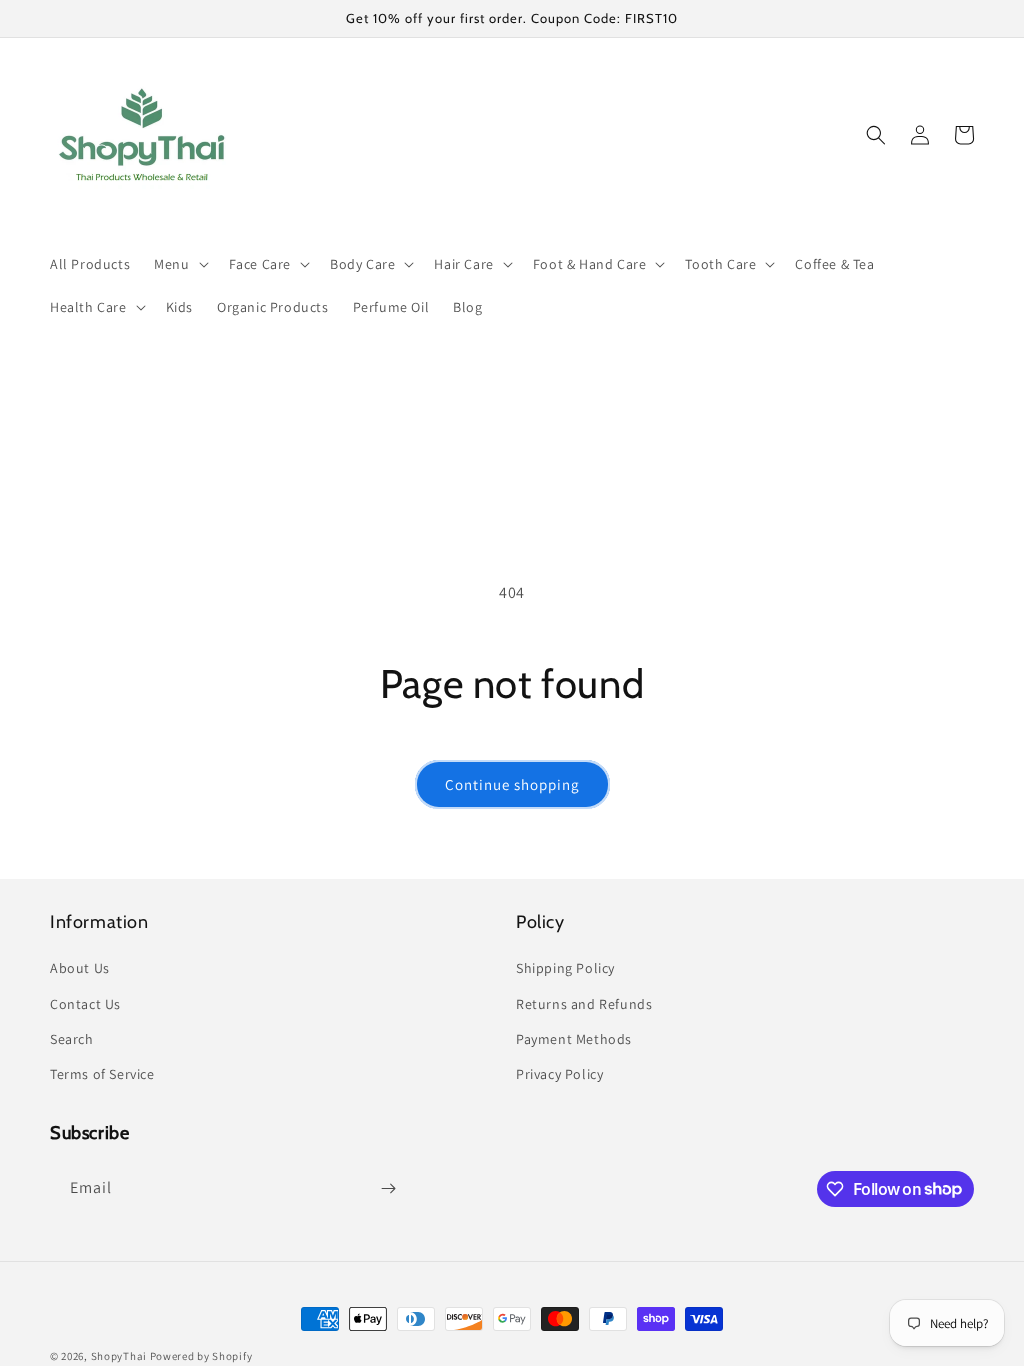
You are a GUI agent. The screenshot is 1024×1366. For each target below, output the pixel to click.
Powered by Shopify (201, 1356)
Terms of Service (102, 1074)
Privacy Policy (559, 1074)
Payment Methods (574, 1039)
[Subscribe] (388, 1188)
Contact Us (85, 1004)
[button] (179, 264)
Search (72, 1039)
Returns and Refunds (584, 1004)
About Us (80, 968)
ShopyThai (119, 1356)
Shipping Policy (565, 968)
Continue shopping (512, 784)
